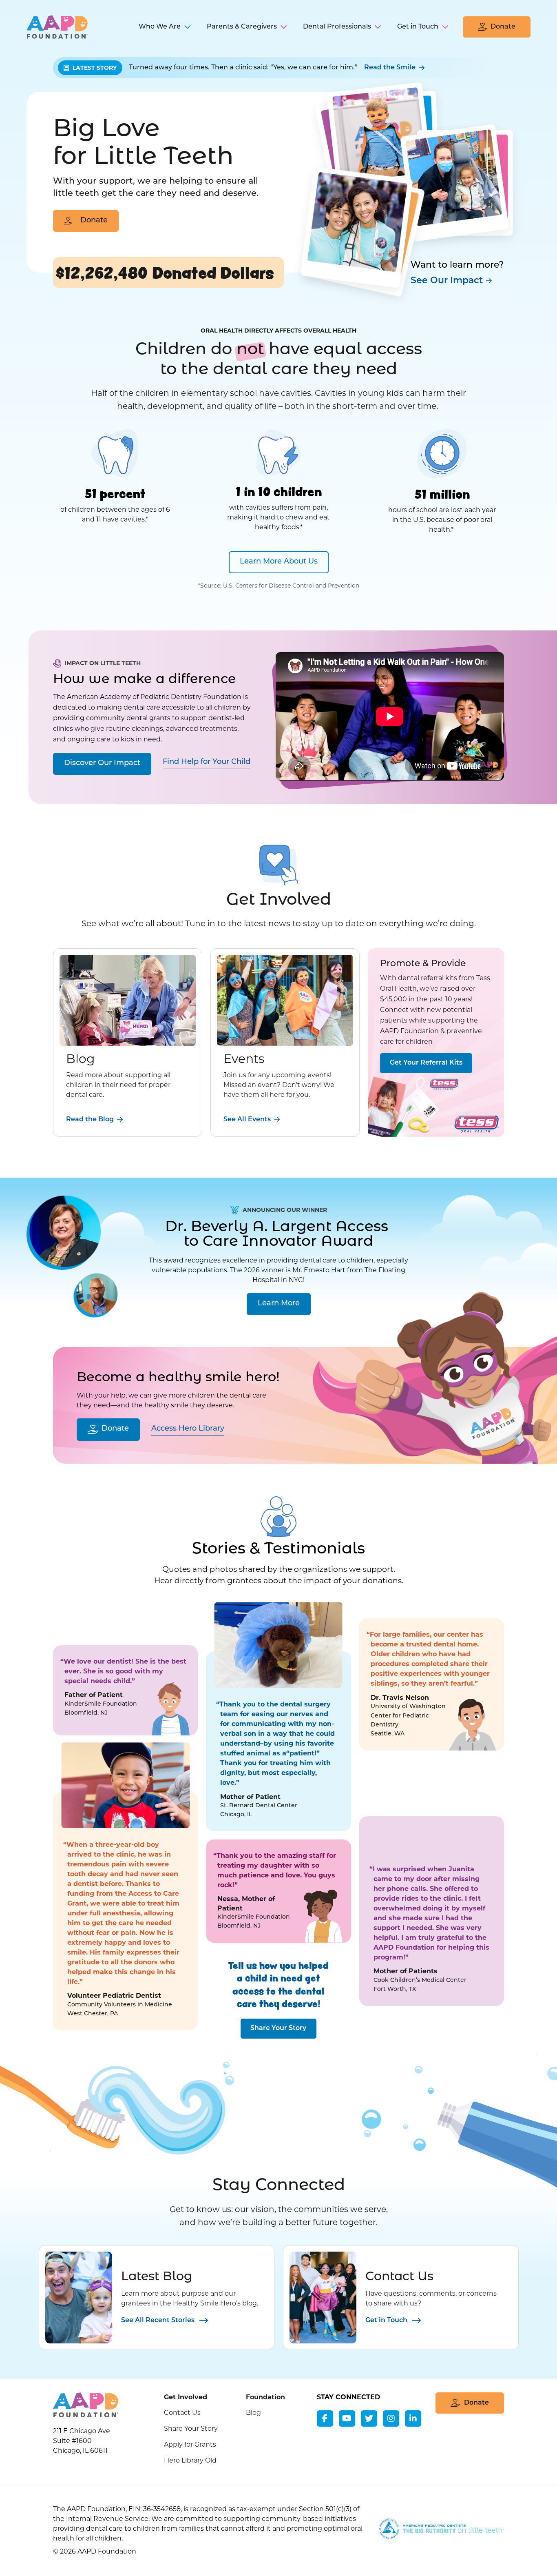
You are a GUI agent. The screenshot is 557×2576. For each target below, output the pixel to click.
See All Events (247, 1120)
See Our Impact (447, 281)
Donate (94, 221)
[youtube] (347, 2418)
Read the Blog (90, 1120)
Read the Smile (390, 68)
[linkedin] (413, 2418)
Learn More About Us (279, 562)
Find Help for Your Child (207, 762)
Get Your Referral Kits (426, 1063)
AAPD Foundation (57, 27)
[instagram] (391, 2418)
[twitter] (369, 2418)
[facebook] (325, 2418)
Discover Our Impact (102, 763)
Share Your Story (278, 2028)
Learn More (279, 1304)
